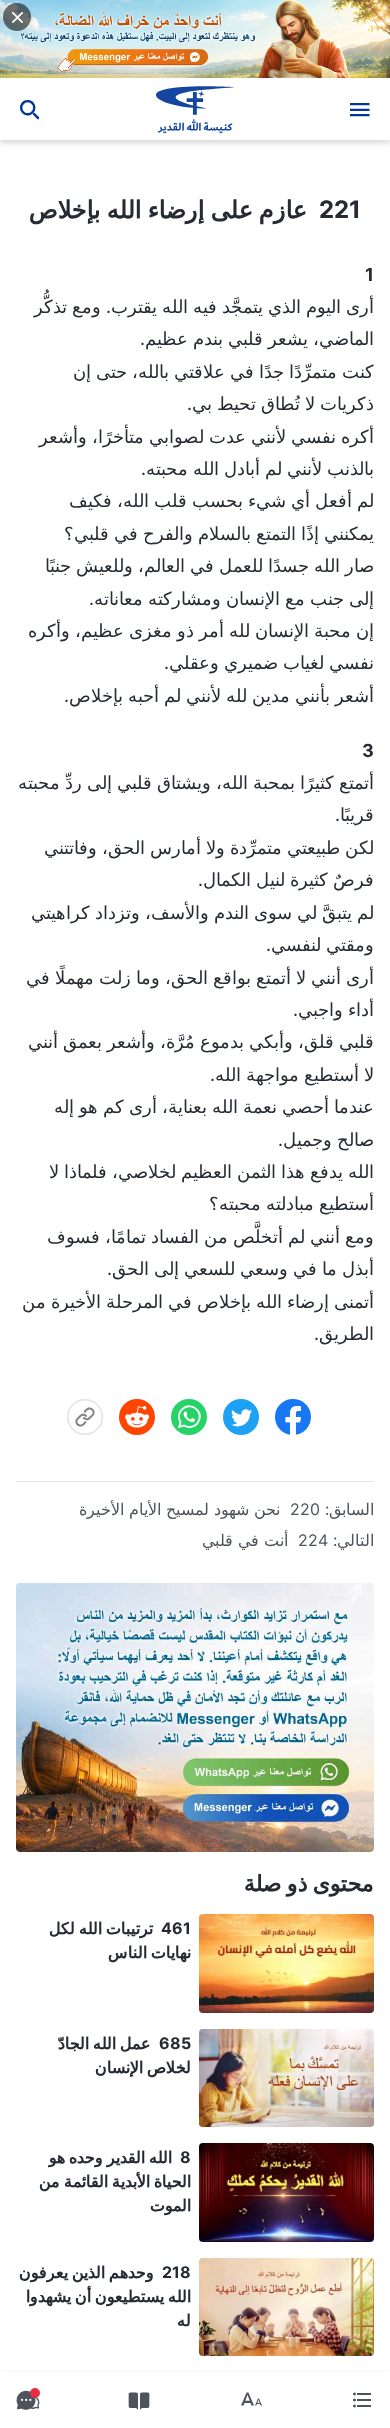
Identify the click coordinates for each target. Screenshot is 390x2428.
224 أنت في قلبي (265, 1540)
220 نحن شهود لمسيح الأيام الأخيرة (199, 1509)
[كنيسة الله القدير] (195, 109)
